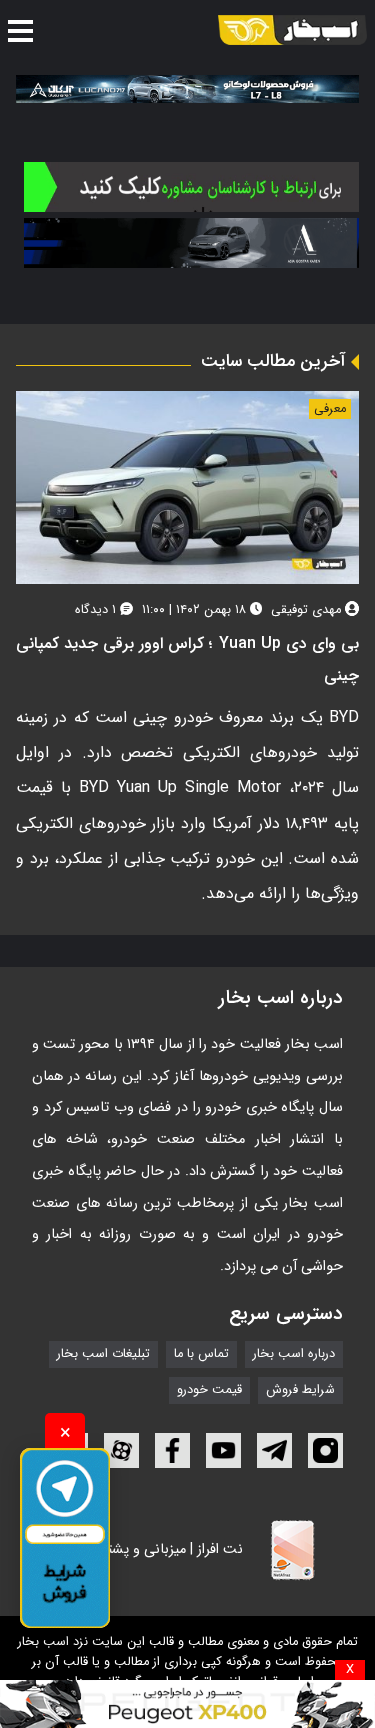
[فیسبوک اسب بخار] (172, 1450)
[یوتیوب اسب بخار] (223, 1450)
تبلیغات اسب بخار (103, 1355)
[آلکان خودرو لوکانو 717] (187, 89)
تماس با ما (201, 1355)
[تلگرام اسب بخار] (274, 1450)
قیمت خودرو (209, 1391)
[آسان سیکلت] (187, 1704)
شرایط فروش (300, 1391)
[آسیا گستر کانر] (192, 243)
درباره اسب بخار (294, 1355)
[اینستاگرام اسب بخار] (325, 1450)
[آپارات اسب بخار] (121, 1450)
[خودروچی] (192, 187)
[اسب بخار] (292, 30)
